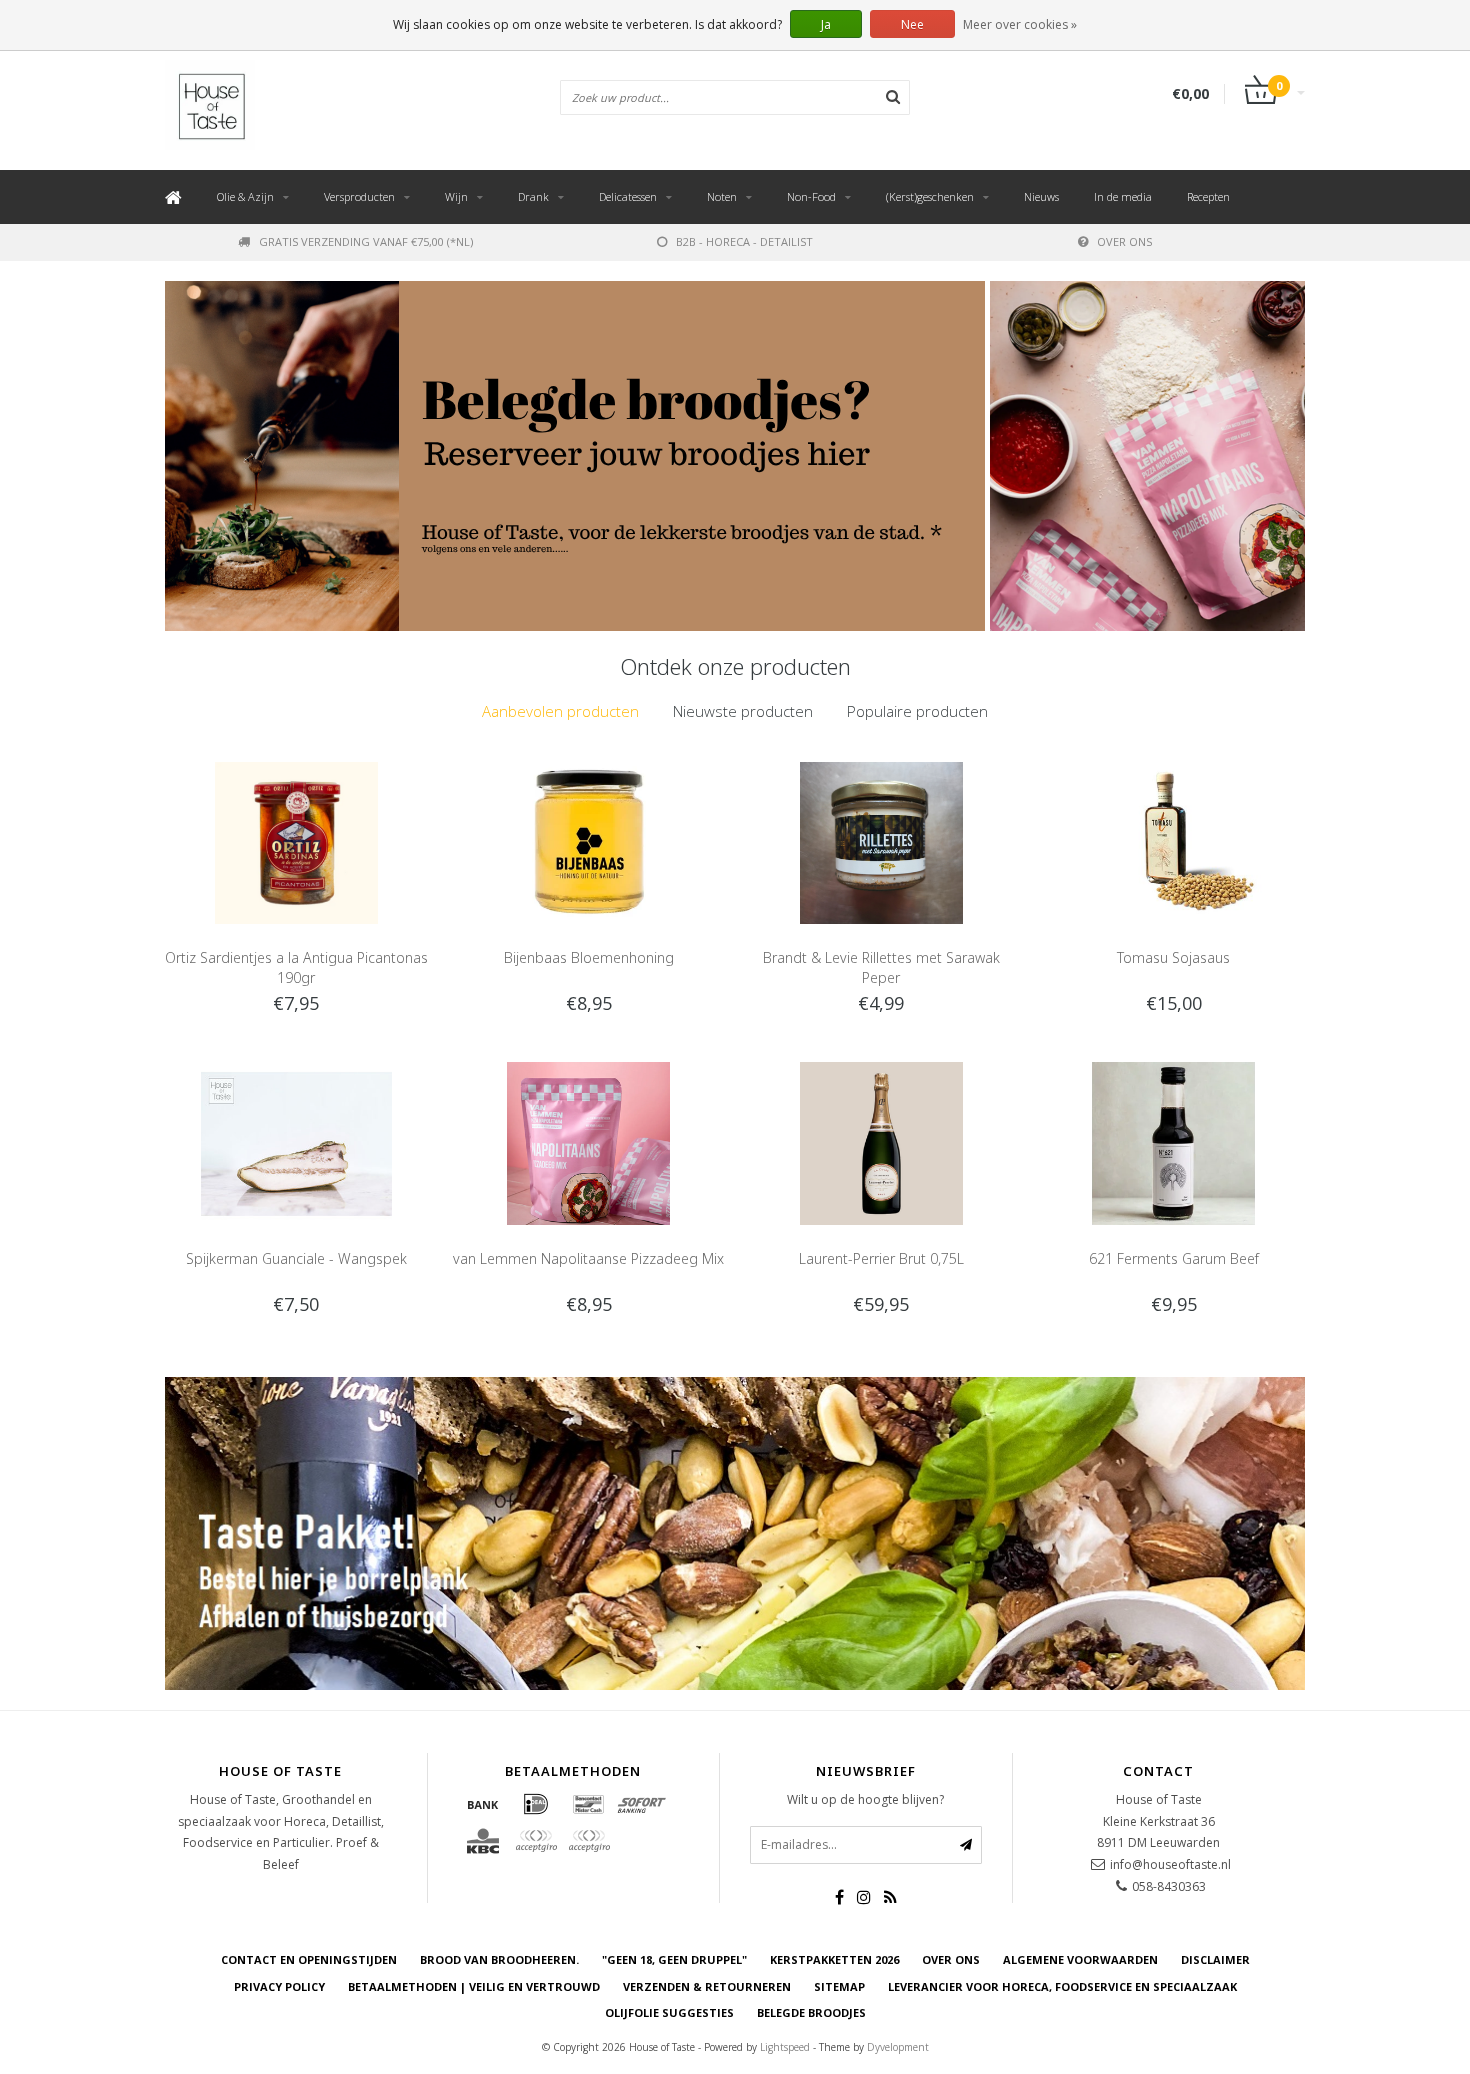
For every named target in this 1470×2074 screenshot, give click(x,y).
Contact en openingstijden (309, 1959)
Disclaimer (1215, 1959)
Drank (533, 196)
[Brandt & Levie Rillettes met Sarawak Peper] (881, 841)
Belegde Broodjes (811, 2012)
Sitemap (839, 1986)
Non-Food (811, 196)
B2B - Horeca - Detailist (744, 241)
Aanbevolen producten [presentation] (560, 711)
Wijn (456, 196)
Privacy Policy (279, 1986)
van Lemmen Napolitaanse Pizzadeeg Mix (588, 1258)
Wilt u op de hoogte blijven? (865, 1799)
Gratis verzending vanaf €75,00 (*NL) (366, 241)
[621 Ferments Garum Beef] (1173, 1141)
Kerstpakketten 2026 (834, 1959)
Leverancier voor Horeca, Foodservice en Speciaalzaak (1062, 1986)
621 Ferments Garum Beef (1174, 1258)
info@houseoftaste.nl (1170, 1864)
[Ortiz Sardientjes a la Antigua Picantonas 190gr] (296, 841)
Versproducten (359, 196)
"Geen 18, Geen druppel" (674, 1959)
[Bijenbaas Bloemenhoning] (588, 841)
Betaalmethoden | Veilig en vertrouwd (474, 1986)
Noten (722, 196)
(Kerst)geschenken (930, 196)
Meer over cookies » (1020, 24)
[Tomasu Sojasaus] (1173, 841)
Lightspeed (785, 2047)
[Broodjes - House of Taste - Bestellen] (575, 456)
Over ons (1124, 241)
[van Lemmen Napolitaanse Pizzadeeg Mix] (588, 1141)
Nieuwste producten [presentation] (743, 711)
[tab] (560, 711)
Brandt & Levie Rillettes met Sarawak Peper (881, 967)
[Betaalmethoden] (483, 1804)
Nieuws (1041, 196)
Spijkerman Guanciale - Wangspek (296, 1258)
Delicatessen (628, 196)
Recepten (1208, 196)
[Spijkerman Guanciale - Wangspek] (296, 1141)
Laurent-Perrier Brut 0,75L (881, 1258)
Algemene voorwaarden (1080, 1959)
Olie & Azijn (245, 196)
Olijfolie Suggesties (669, 2012)
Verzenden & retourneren (707, 1986)
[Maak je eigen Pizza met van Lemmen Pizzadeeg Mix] (1147, 456)
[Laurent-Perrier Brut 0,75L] (881, 1141)
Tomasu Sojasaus (1173, 957)
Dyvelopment (898, 2047)
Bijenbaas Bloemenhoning (589, 957)
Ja (826, 24)
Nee (912, 24)
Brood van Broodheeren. (499, 1959)
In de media (1123, 196)
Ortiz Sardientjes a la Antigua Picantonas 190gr (296, 967)
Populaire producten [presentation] (917, 711)
